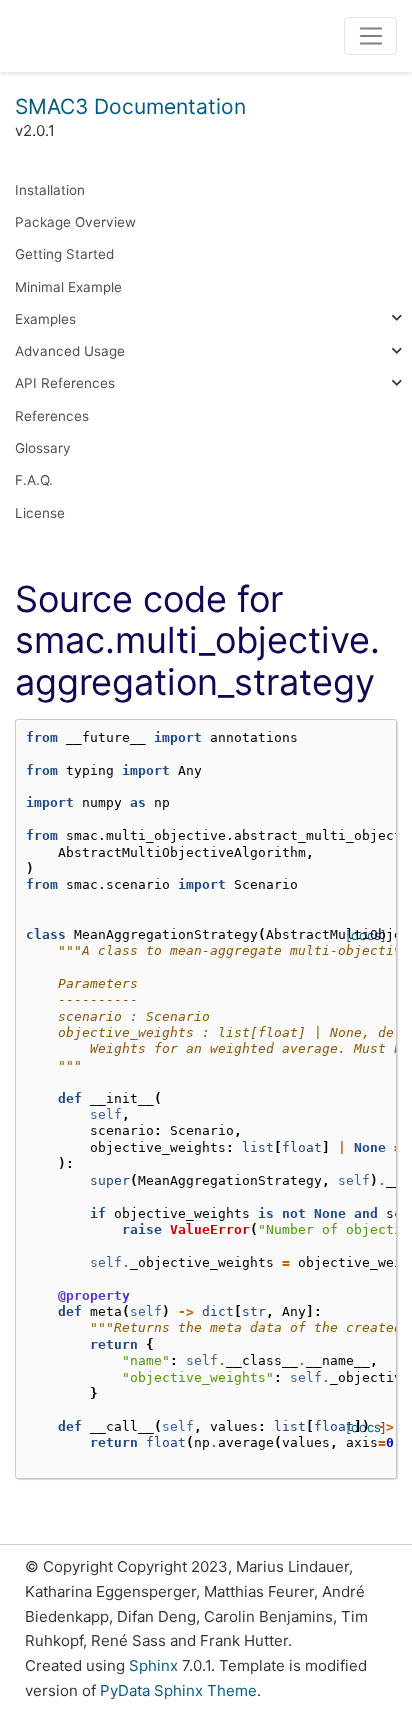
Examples (45, 319)
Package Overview (75, 222)
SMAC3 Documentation (130, 106)
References (52, 416)
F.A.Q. (34, 480)
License (40, 513)
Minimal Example (68, 287)
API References (65, 383)
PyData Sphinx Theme (178, 1690)
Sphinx (153, 1665)
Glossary (43, 448)
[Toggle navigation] (370, 36)
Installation (50, 190)
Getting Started (64, 254)
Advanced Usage (70, 351)
